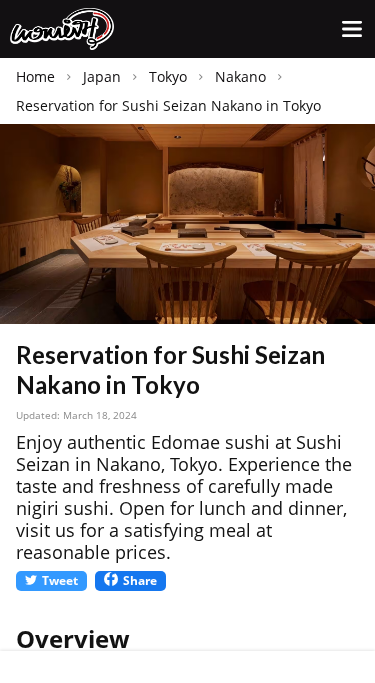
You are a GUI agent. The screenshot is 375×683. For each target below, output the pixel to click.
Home (35, 76)
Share (140, 580)
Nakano (240, 76)
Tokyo (168, 76)
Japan (102, 76)
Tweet (60, 580)
